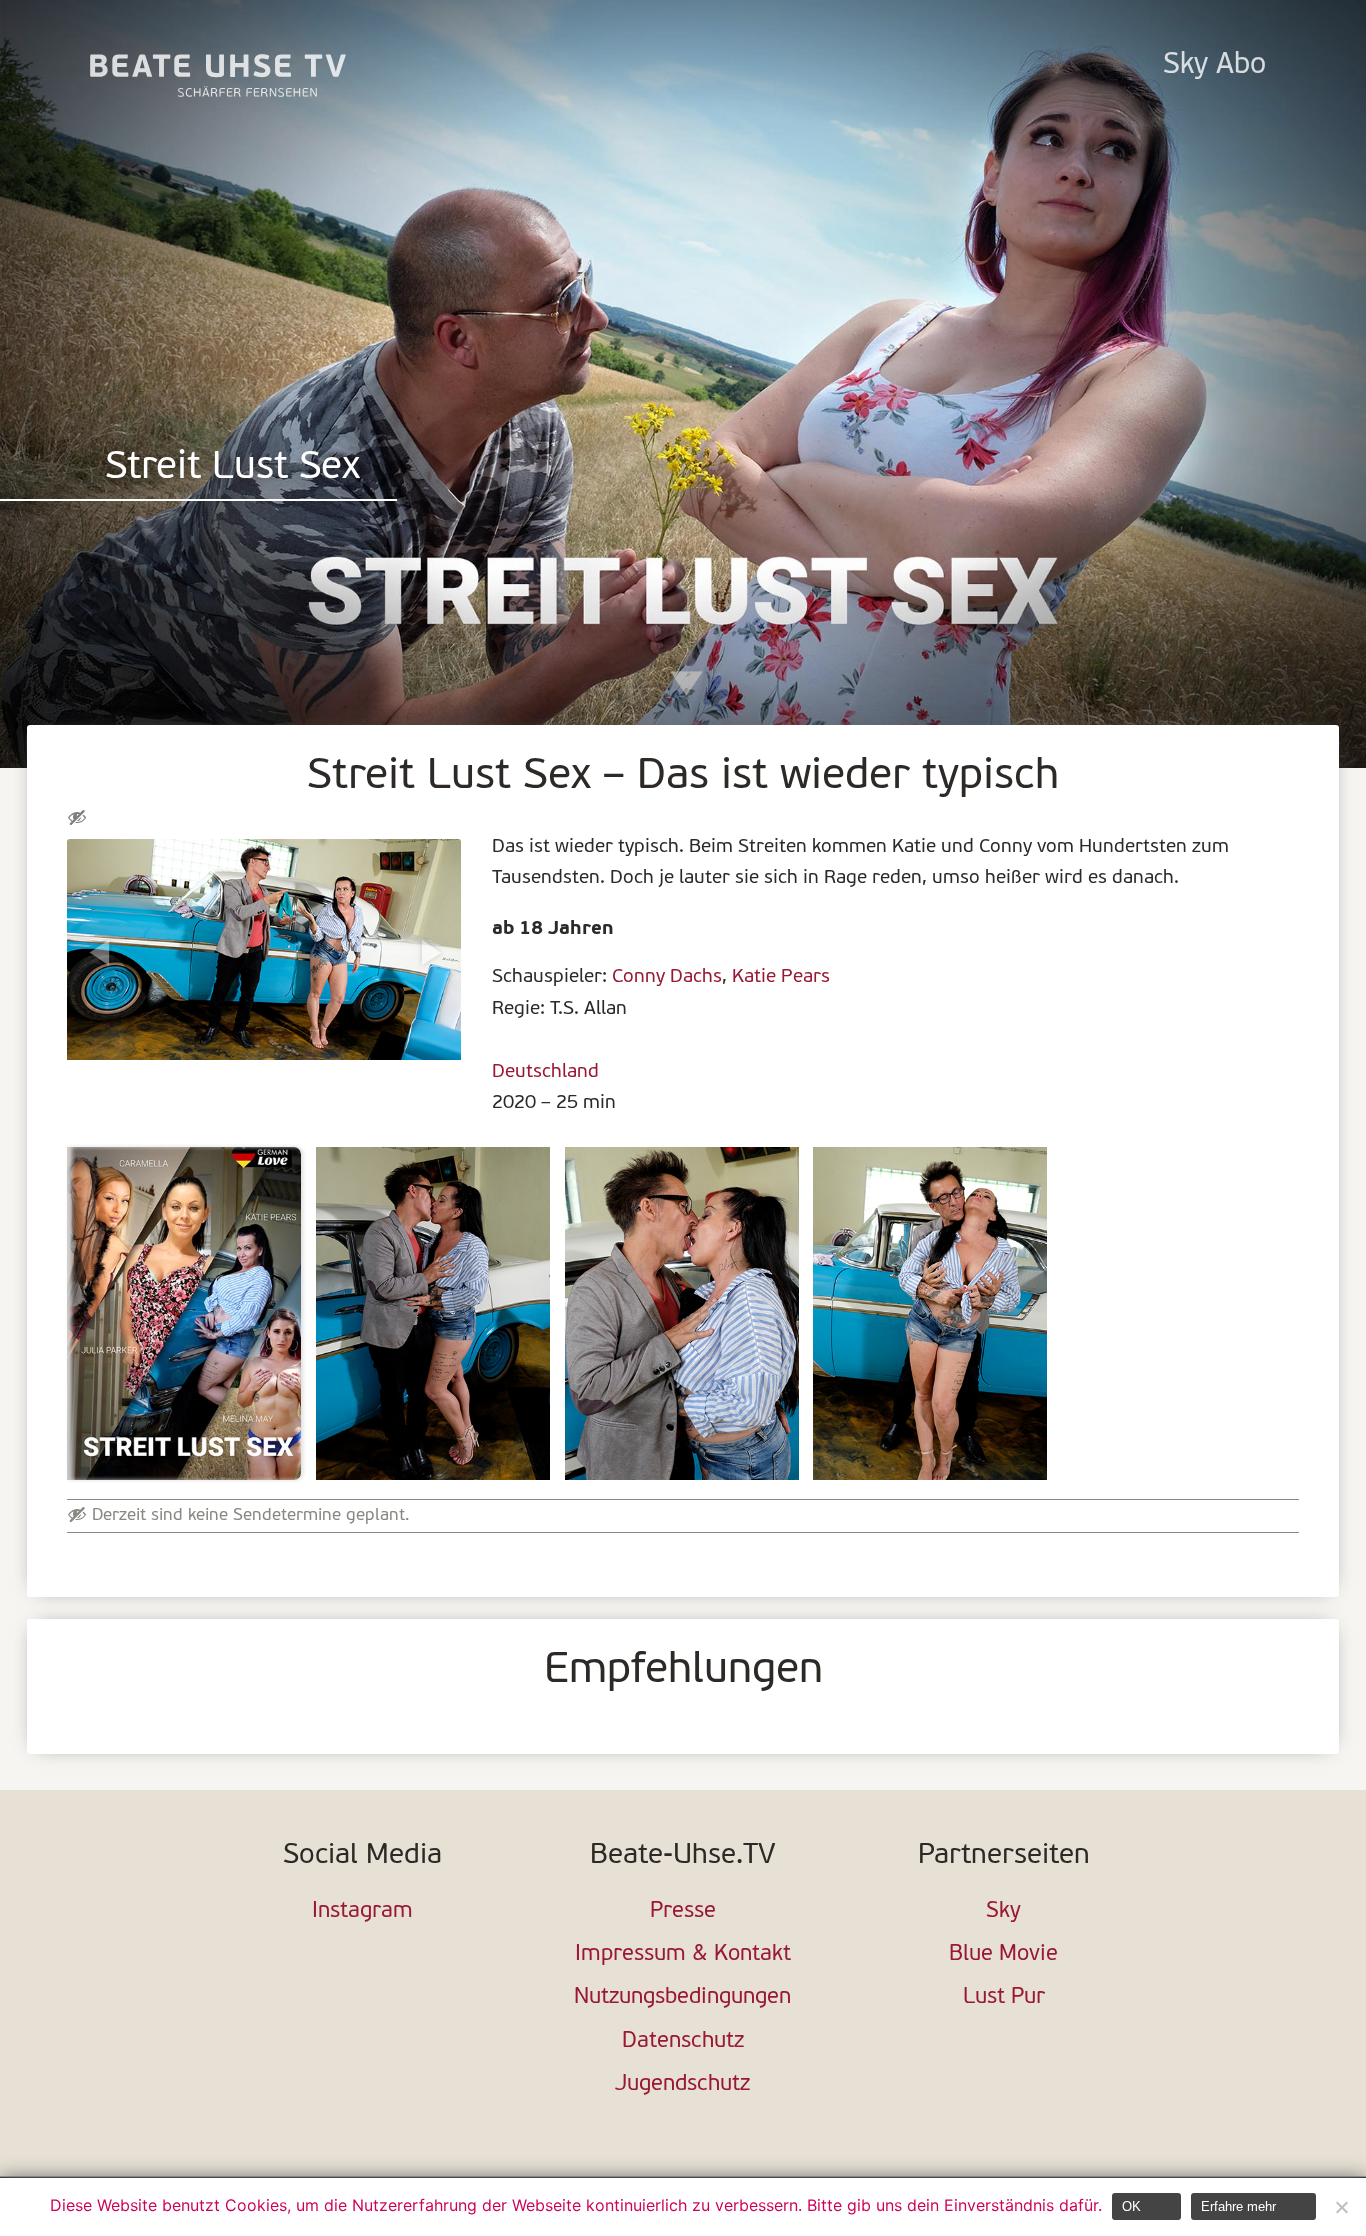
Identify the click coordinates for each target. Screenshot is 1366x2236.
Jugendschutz (682, 2084)
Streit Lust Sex (232, 468)
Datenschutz (683, 2041)
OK (1131, 2206)
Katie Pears (781, 977)
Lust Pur (1004, 1997)
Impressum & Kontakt (683, 1954)
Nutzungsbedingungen (682, 1997)
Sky (1003, 1911)
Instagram (362, 1911)
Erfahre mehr (1238, 2206)
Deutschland (545, 1072)
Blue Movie (1003, 1954)
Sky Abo (1214, 65)
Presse (683, 1911)
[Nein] (1341, 2207)
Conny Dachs (667, 977)
